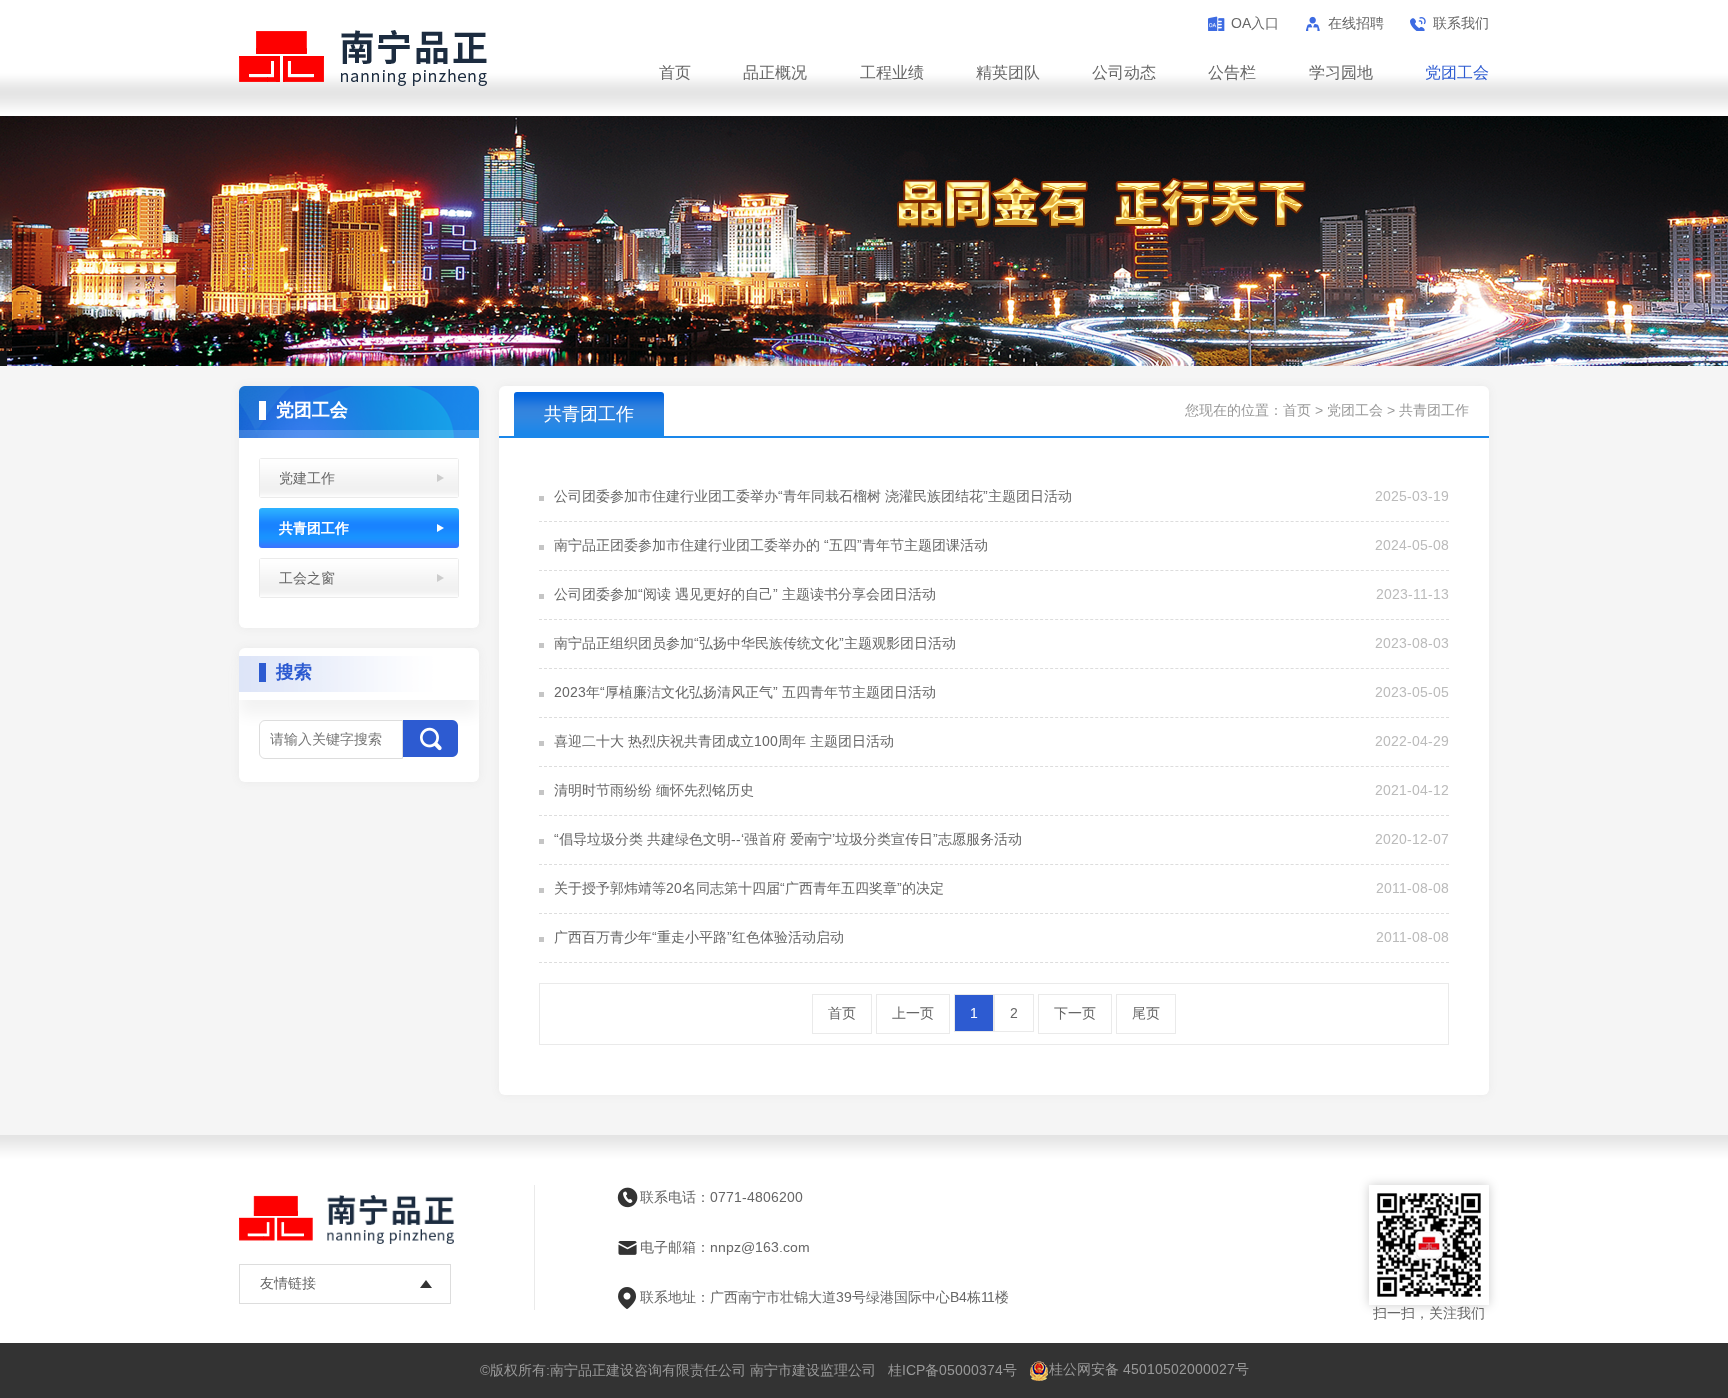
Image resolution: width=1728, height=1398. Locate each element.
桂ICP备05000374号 (952, 1370)
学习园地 (1341, 72)
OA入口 (1255, 23)
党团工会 (1457, 72)
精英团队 (1008, 72)
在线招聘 (1356, 23)
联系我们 (1461, 23)
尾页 (1146, 1013)
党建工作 (307, 478)
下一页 (1075, 1013)
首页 (675, 72)
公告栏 (1232, 72)
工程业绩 (892, 72)
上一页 (913, 1013)
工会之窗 (307, 578)
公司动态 (1124, 72)
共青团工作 (314, 528)
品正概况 (775, 72)
